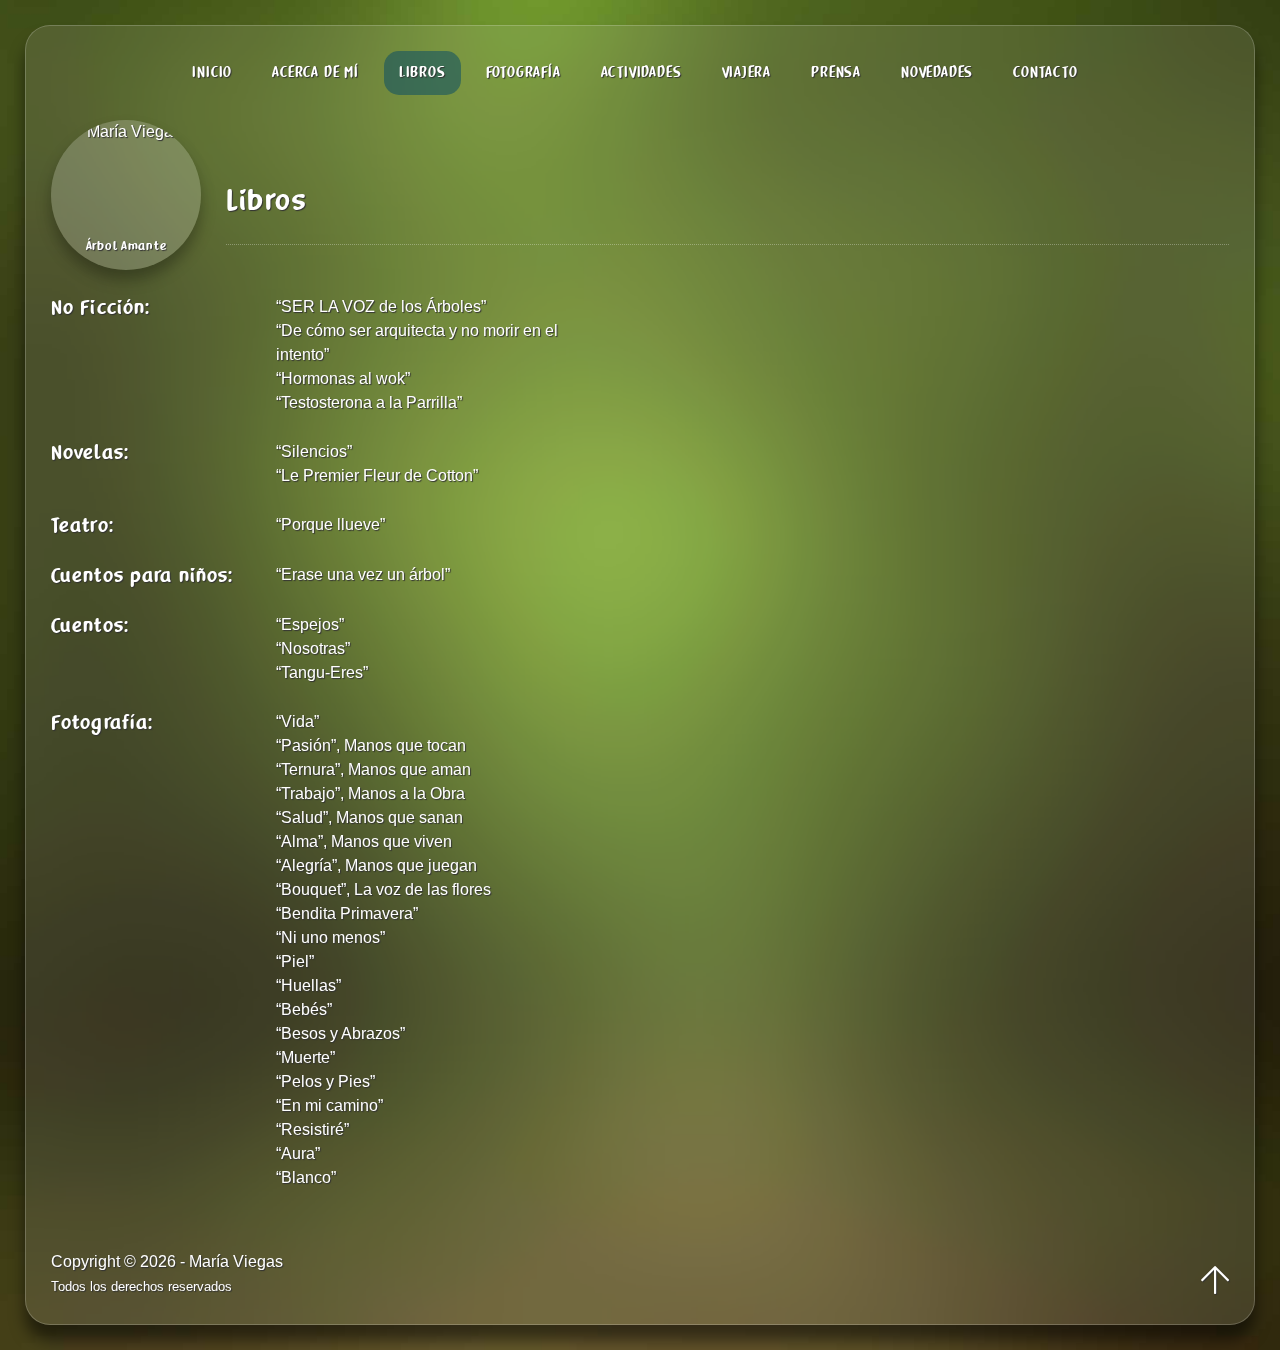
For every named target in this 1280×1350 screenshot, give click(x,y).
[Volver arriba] (1215, 1281)
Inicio (212, 72)
